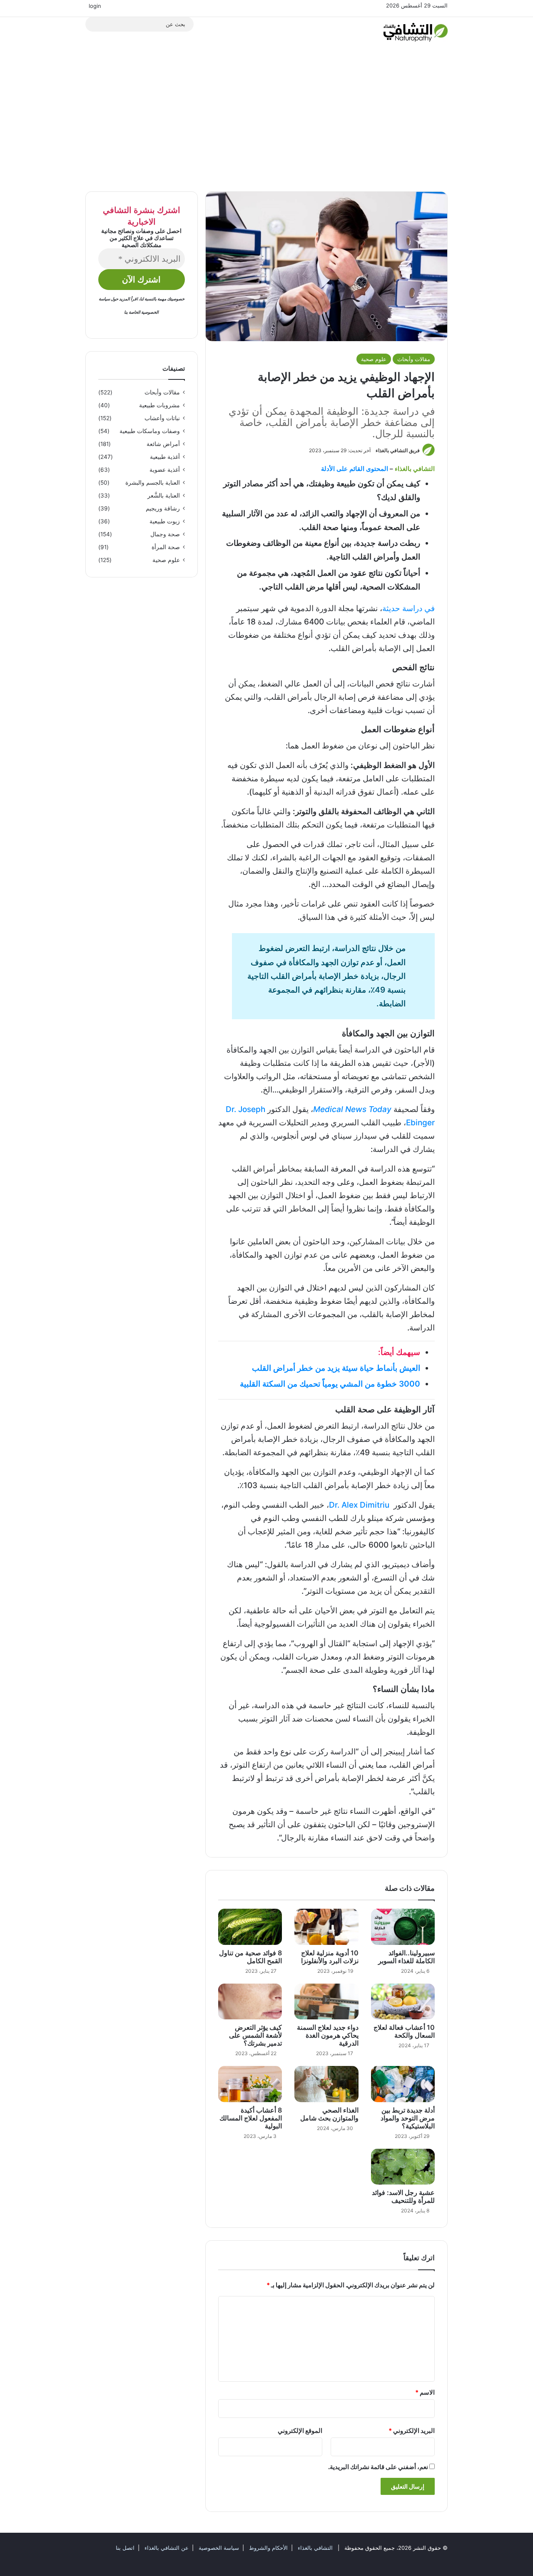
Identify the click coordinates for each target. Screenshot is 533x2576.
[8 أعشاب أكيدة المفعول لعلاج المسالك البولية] (250, 2084)
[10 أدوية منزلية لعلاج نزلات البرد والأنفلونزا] (326, 1927)
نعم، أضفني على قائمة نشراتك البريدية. (379, 2467)
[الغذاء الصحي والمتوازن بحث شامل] (326, 2084)
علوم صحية (374, 359)
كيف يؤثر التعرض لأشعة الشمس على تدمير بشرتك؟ (255, 2035)
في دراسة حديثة (408, 608)
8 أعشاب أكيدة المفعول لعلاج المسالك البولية (251, 2118)
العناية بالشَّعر (164, 495)
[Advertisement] (266, 121)
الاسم (425, 2392)
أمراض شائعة (163, 444)
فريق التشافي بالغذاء (398, 450)
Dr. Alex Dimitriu (359, 1505)
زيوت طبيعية (165, 521)
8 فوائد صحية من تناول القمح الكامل (250, 1957)
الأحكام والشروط (268, 2548)
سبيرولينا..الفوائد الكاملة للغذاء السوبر (406, 1957)
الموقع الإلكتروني (300, 2431)
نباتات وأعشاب (162, 418)
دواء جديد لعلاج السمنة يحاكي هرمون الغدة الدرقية (328, 2035)
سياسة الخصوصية (218, 2548)
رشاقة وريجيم (163, 508)
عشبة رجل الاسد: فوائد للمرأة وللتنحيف (403, 2196)
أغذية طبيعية (165, 457)
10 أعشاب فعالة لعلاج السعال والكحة (404, 2031)
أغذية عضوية (165, 470)
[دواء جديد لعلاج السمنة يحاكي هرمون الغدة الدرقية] (326, 2001)
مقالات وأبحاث (414, 359)
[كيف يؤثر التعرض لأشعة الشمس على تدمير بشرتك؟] (250, 2001)
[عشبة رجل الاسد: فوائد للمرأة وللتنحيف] (403, 2167)
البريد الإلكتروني (412, 2431)
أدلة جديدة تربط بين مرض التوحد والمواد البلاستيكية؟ (408, 2118)
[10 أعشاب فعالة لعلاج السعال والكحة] (403, 2001)
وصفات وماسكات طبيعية (150, 431)
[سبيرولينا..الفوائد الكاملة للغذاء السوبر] (403, 1927)
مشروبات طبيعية (159, 405)
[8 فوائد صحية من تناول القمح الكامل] (250, 1927)
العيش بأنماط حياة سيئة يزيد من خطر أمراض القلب (336, 1368)
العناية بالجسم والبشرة (153, 483)
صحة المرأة (166, 547)
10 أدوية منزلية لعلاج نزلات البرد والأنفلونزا (330, 1957)
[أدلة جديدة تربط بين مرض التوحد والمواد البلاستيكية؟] (403, 2084)
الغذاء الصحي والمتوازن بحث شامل (329, 2114)
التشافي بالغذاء (314, 2548)
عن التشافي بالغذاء (167, 2548)
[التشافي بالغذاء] (416, 32)
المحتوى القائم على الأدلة (355, 469)
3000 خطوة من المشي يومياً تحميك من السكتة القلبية (330, 1384)
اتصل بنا (125, 2548)
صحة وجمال (165, 534)
